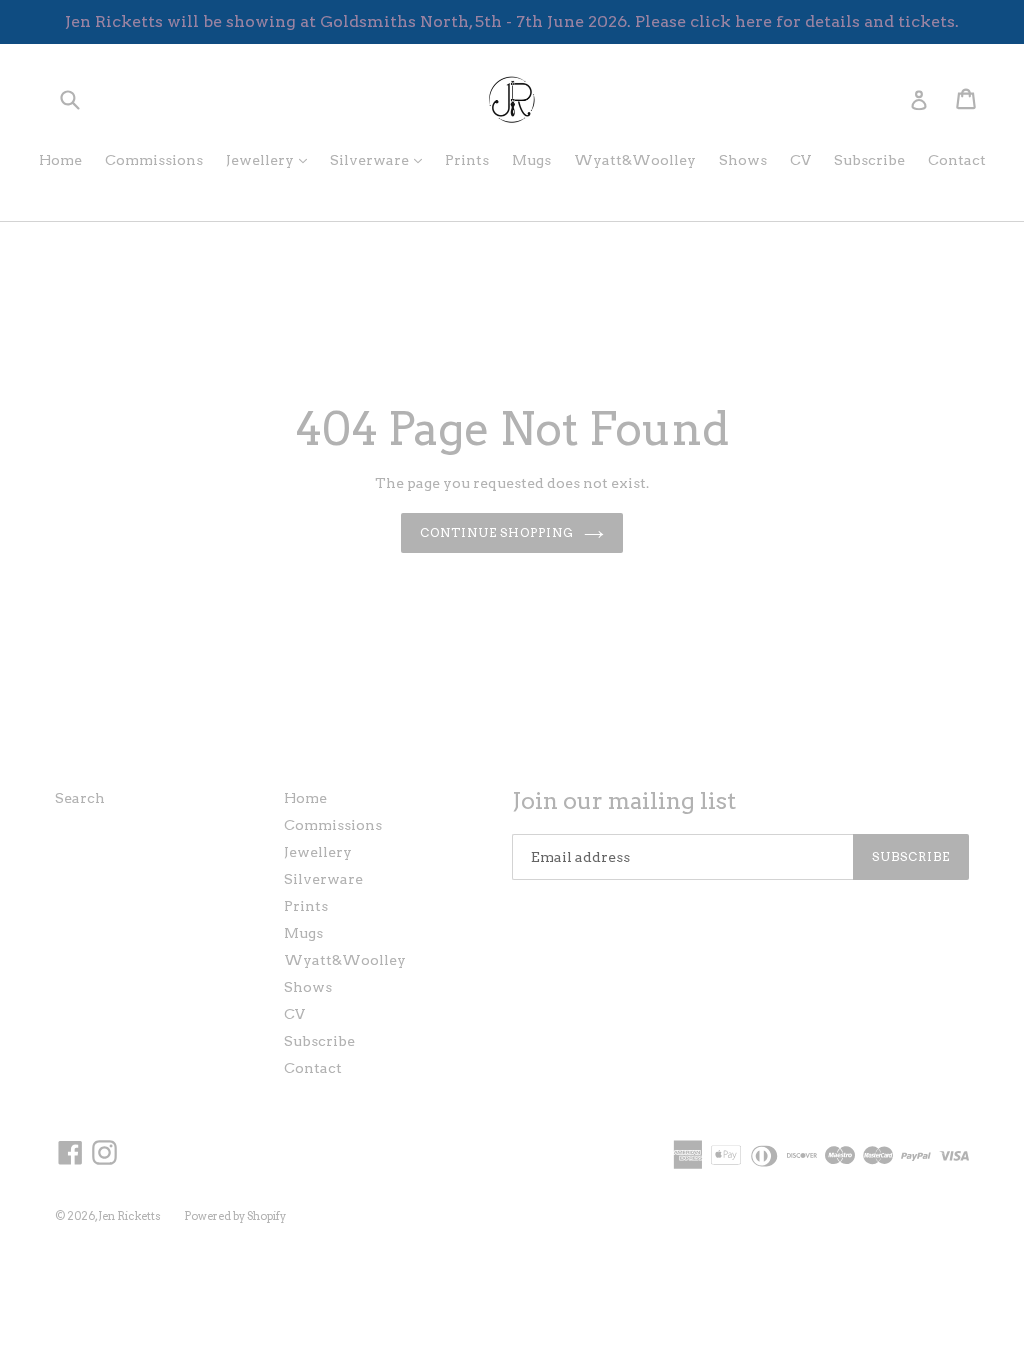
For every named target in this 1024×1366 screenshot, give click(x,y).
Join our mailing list (624, 801)
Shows (743, 160)
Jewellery (271, 159)
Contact (957, 160)
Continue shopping (497, 532)
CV (800, 160)
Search (80, 798)
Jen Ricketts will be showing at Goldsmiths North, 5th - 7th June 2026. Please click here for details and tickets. (512, 21)
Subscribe (869, 160)
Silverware (381, 159)
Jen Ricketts (129, 1216)
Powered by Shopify (235, 1216)
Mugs (531, 160)
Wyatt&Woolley (635, 160)
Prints (467, 160)
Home (60, 160)
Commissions (154, 160)
